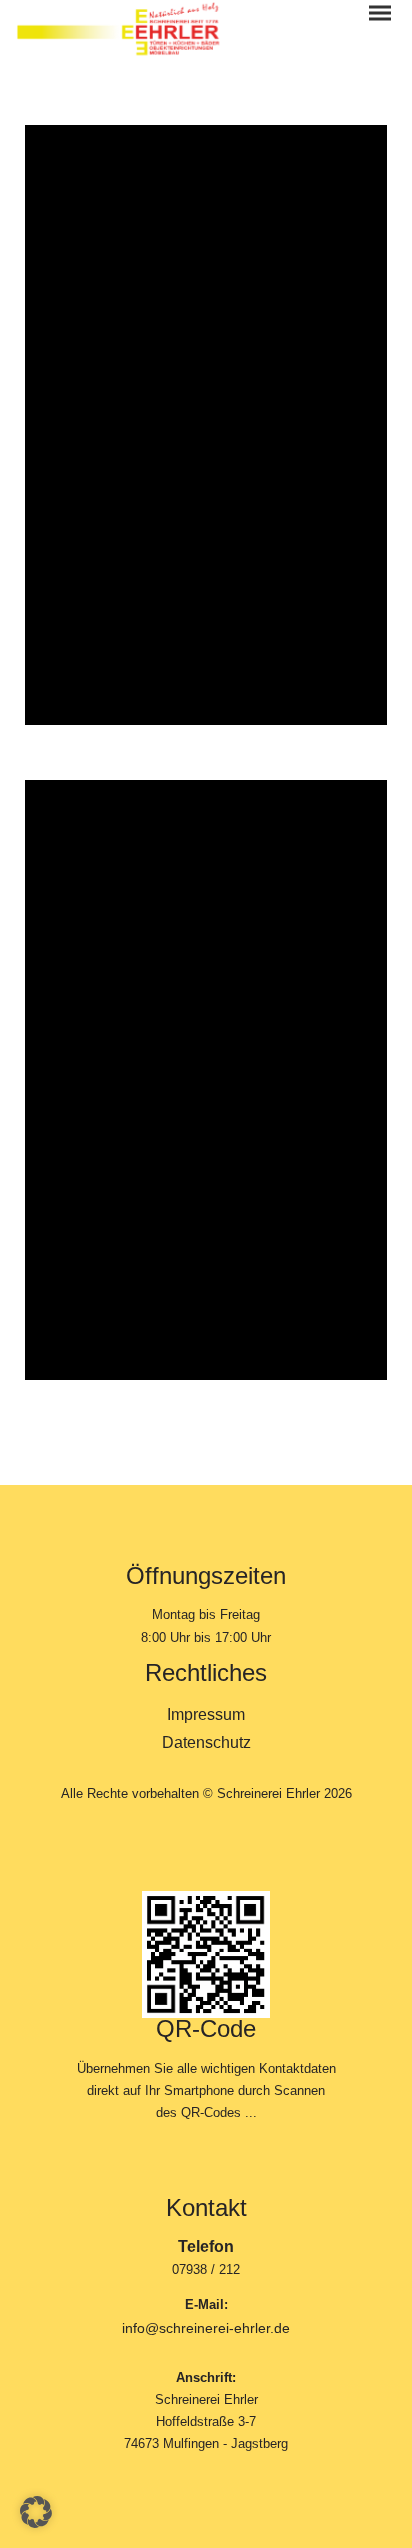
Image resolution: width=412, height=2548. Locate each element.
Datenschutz (206, 1742)
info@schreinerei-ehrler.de (206, 2328)
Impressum (206, 1714)
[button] (36, 2512)
